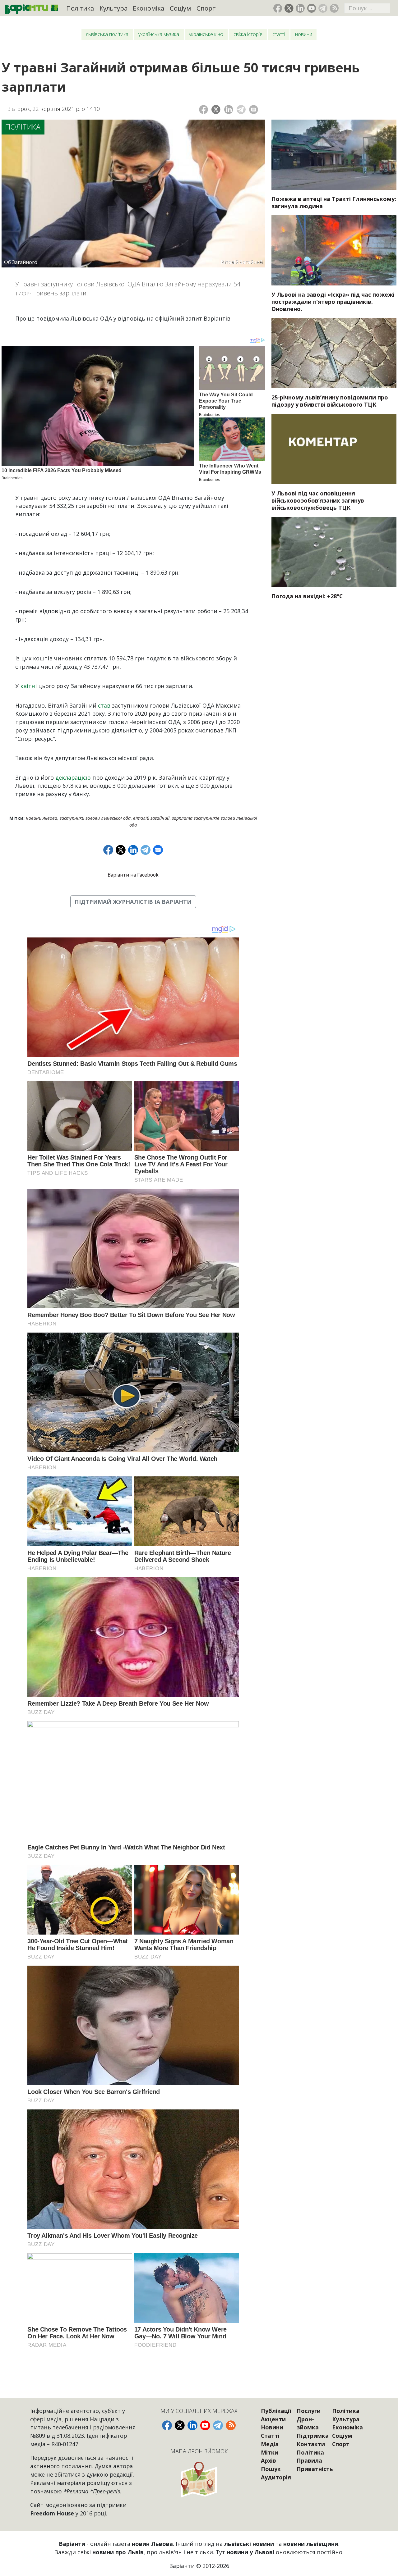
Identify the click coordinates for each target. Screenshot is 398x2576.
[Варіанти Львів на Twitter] (289, 8)
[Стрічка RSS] (334, 8)
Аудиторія (276, 2477)
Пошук (271, 2469)
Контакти (311, 2444)
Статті (279, 34)
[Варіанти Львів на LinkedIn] (300, 8)
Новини (304, 34)
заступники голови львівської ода (95, 818)
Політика (80, 8)
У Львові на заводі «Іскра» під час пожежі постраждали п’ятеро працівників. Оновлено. (333, 302)
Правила (309, 2460)
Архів (268, 2460)
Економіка (148, 8)
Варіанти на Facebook (133, 875)
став (104, 705)
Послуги (309, 2411)
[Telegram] (241, 109)
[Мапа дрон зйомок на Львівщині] (199, 2479)
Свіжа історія (248, 34)
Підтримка (313, 2436)
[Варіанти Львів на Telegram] (323, 8)
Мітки (270, 2452)
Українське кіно (206, 34)
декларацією (73, 777)
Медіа (270, 2444)
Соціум (180, 8)
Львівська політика (107, 34)
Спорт (206, 8)
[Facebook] (204, 109)
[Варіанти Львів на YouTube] (312, 8)
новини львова (42, 818)
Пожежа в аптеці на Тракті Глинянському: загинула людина (334, 202)
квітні (28, 686)
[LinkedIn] (229, 109)
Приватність (315, 2469)
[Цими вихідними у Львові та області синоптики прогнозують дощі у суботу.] (334, 552)
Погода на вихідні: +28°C (307, 596)
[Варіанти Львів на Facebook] (278, 8)
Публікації (276, 2411)
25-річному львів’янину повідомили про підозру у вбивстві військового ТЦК (330, 401)
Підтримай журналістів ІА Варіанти (133, 902)
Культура (113, 8)
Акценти (273, 2419)
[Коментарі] (254, 109)
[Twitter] (216, 109)
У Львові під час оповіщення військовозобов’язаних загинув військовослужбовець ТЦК (318, 500)
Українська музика (159, 34)
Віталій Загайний (151, 818)
